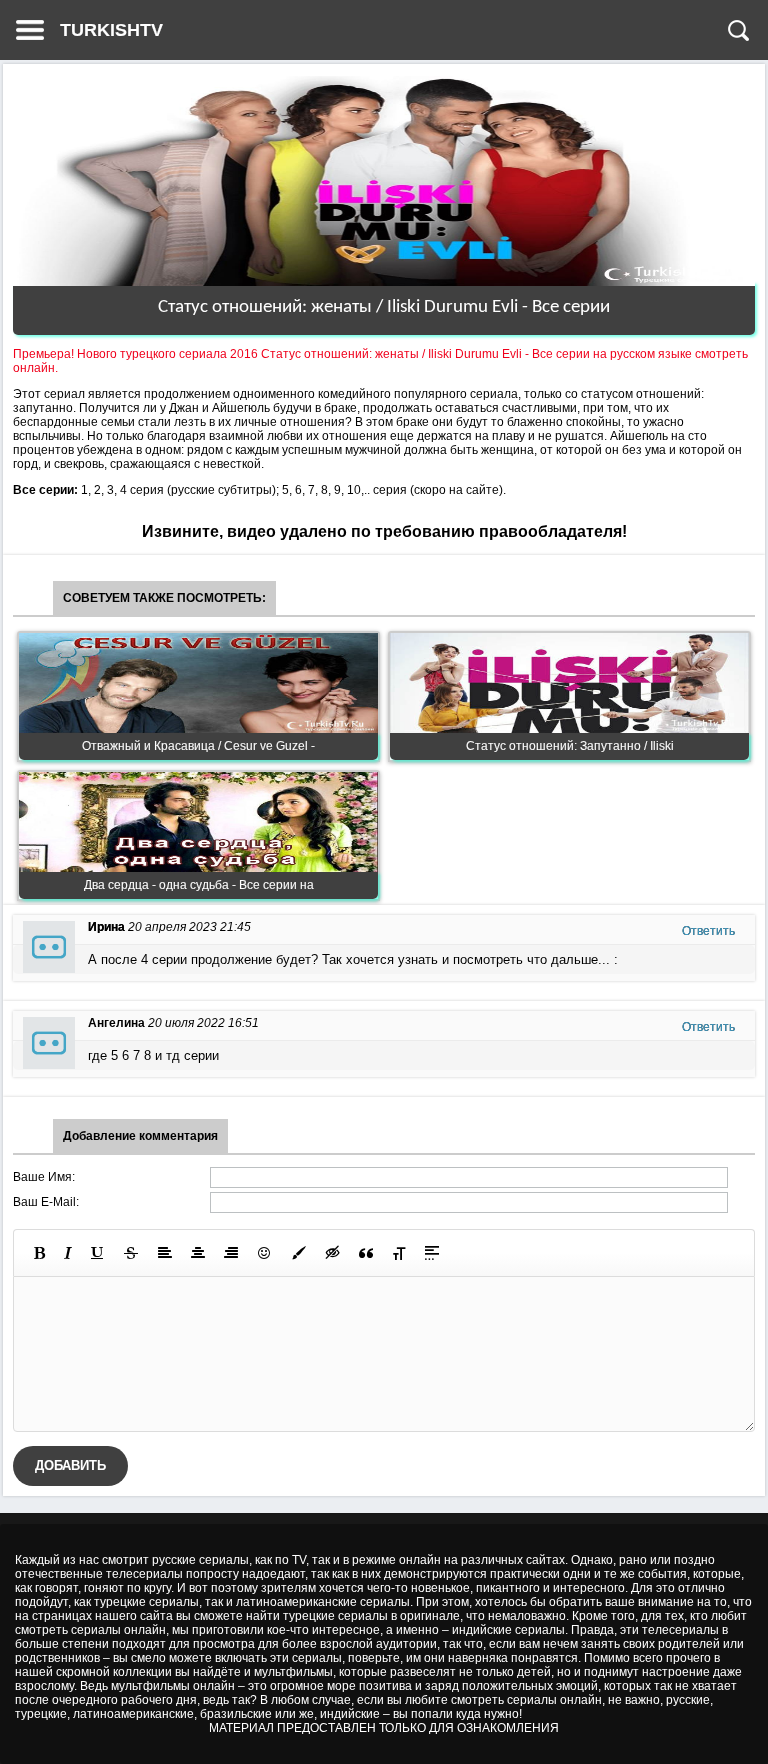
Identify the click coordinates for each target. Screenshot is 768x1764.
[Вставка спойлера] (432, 1253)
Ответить (708, 931)
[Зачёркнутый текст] (131, 1253)
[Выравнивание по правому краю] (231, 1253)
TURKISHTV (111, 30)
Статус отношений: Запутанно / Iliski (570, 746)
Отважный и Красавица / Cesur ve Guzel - (198, 746)
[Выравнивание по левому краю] (165, 1253)
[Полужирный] (39, 1253)
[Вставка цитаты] (366, 1253)
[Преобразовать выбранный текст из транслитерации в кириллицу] (399, 1253)
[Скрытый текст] (333, 1253)
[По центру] (198, 1253)
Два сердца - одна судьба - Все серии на (199, 885)
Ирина (106, 927)
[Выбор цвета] (299, 1253)
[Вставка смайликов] (265, 1253)
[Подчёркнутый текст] (98, 1253)
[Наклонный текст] (68, 1253)
